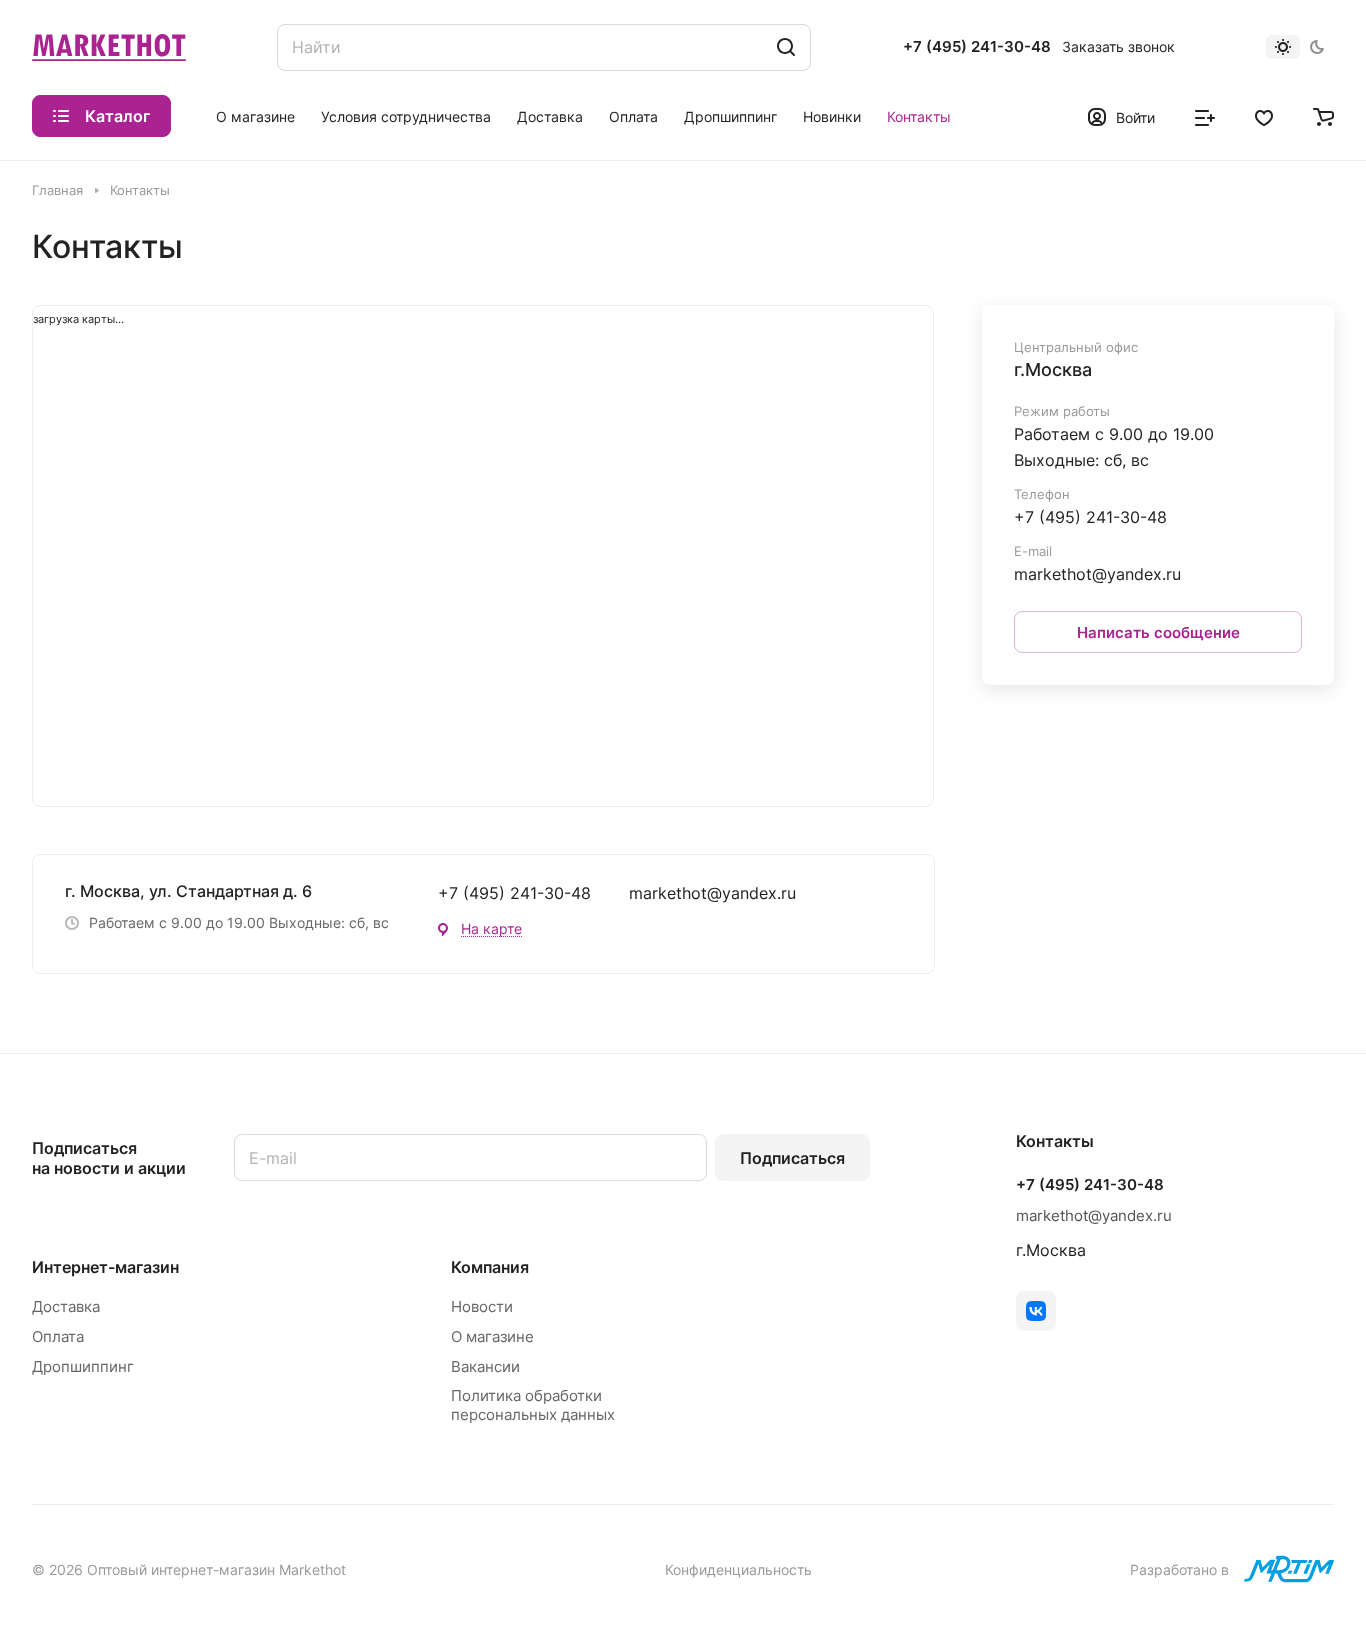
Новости (482, 1306)
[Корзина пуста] (1323, 116)
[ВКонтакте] (1036, 1311)
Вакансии (485, 1366)
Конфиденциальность (738, 1569)
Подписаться (792, 1158)
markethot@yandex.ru (712, 893)
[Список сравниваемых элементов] (1205, 116)
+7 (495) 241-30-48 (977, 47)
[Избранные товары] (1264, 116)
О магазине (492, 1336)
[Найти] (786, 47)
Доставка (66, 1306)
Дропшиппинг (83, 1366)
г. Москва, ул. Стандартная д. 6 (188, 891)
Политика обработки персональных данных (533, 1405)
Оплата (58, 1336)
